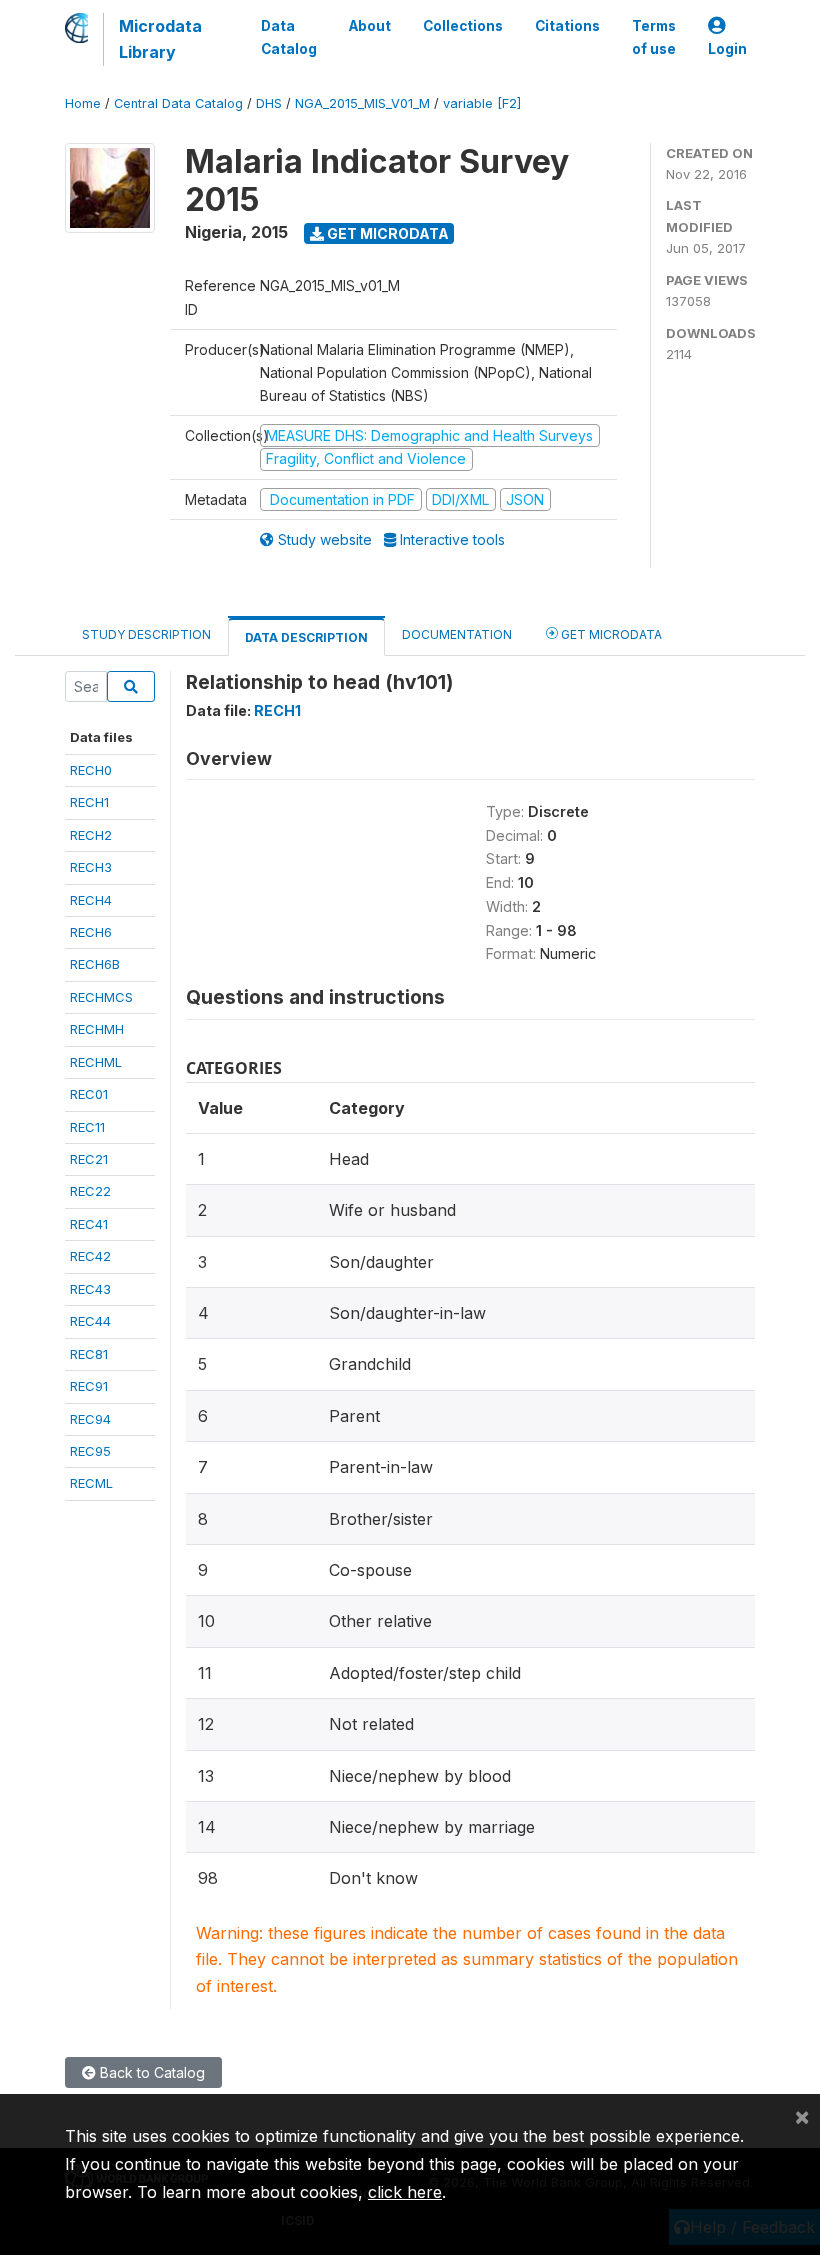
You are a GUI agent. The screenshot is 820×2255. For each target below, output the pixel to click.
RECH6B (95, 964)
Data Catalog (289, 37)
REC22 (90, 1191)
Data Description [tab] (306, 637)
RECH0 (91, 770)
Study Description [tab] (146, 634)
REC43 (90, 1289)
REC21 (89, 1159)
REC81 (89, 1354)
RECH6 (91, 932)
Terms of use (654, 37)
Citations (567, 26)
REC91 (89, 1386)
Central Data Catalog (178, 103)
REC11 (87, 1127)
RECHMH (97, 1029)
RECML (91, 1483)
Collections (463, 26)
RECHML (96, 1062)
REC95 (90, 1451)
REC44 (90, 1321)
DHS (269, 103)
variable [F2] (482, 103)
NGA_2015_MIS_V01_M (362, 103)
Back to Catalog (150, 2072)
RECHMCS (101, 997)
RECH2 (91, 835)
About (370, 26)
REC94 (90, 1419)
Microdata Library (160, 39)
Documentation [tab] (457, 634)
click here (405, 2192)
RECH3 (91, 867)
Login (727, 49)
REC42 (90, 1256)
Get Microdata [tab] (610, 634)
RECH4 (91, 900)
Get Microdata (386, 233)
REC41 (89, 1224)
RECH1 (89, 802)
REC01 (89, 1094)
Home (83, 103)
